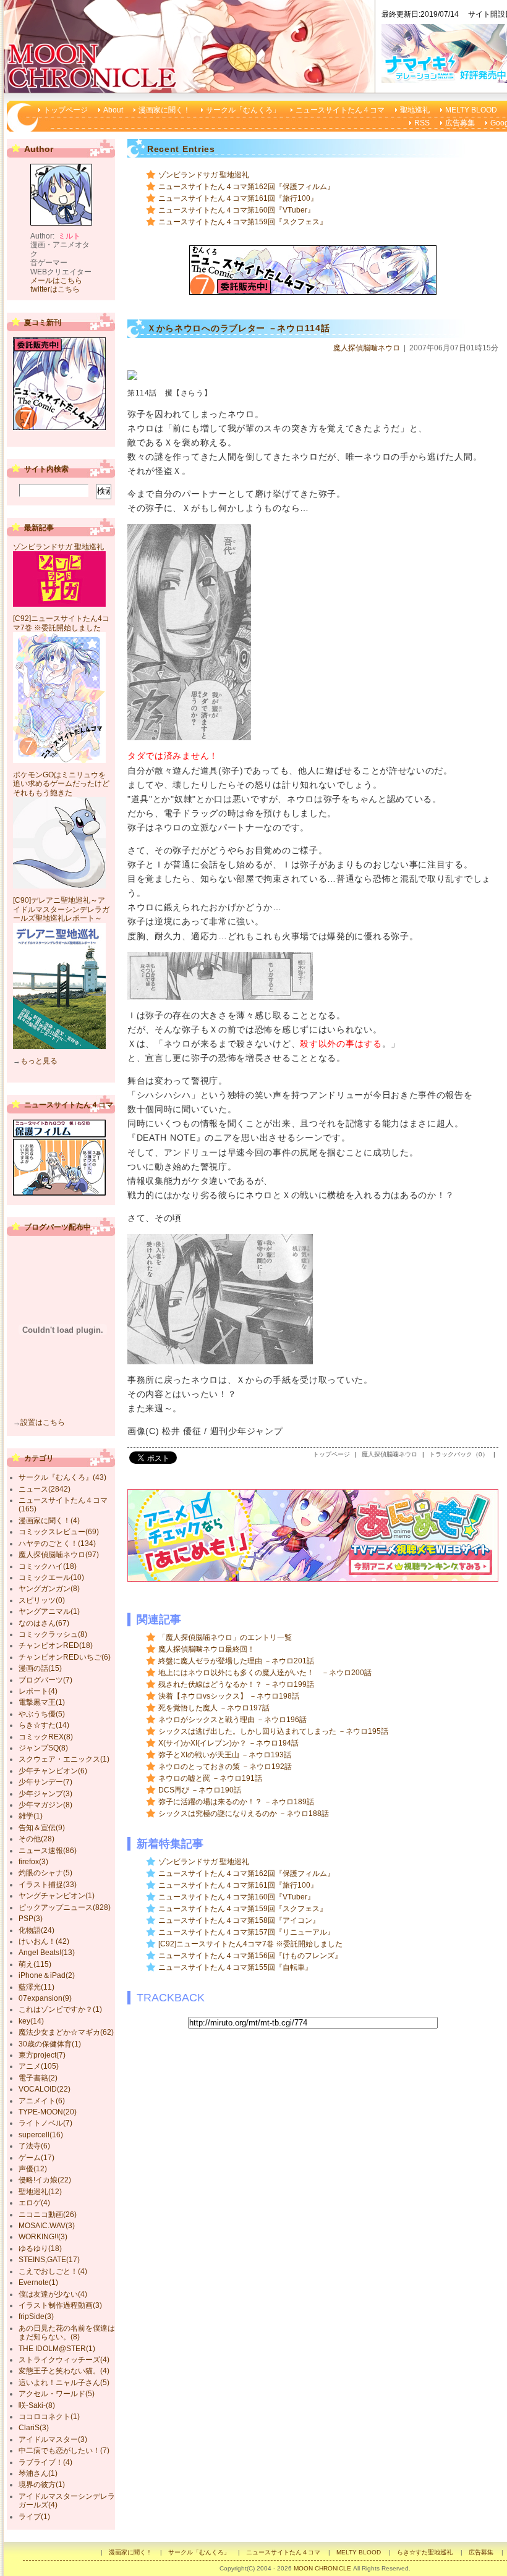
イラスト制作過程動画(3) (60, 2305)
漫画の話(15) (40, 1668)
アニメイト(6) (42, 2101)
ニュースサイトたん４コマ (340, 110)
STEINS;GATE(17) (49, 2260)
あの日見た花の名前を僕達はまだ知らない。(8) (67, 2333)
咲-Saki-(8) (37, 2405)
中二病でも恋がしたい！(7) (64, 2451)
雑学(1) (31, 1816)
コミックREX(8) (46, 1737)
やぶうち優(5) (42, 1714)
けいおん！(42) (44, 1941)
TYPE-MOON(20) (48, 2112)
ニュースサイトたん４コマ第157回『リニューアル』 (246, 1932)
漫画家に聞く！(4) (49, 1521)
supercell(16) (41, 2135)
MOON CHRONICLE (322, 2568)
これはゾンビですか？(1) (60, 2009)
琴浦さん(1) (38, 2473)
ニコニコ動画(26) (48, 2215)
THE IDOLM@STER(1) (57, 2349)
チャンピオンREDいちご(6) (65, 1657)
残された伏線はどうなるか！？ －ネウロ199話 (236, 1684)
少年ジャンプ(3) (45, 1794)
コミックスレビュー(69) (59, 1532)
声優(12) (33, 2169)
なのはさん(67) (44, 1623)
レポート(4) (38, 1691)
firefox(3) (33, 1862)
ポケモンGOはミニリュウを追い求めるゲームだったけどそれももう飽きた (61, 784)
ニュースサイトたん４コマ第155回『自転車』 (235, 1967)
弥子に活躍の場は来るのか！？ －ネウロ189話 (236, 1802)
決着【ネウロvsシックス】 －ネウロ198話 (229, 1696)
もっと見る (39, 1061)
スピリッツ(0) (42, 1600)
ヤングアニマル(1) (49, 1611)
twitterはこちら (55, 289)
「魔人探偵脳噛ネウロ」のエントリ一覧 (225, 1637)
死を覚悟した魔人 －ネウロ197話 (214, 1708)
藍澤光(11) (36, 1987)
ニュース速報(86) (48, 1851)
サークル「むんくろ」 (243, 110)
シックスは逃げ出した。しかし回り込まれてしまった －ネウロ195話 (273, 1731)
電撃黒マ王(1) (42, 1702)
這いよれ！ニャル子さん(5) (64, 2383)
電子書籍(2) (38, 2078)
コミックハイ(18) (48, 1566)
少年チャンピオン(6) (53, 1771)
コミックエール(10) (51, 1577)
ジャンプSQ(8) (43, 1748)
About (113, 110)
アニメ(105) (39, 2066)
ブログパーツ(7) (45, 1680)
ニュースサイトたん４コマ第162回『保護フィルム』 (246, 187)
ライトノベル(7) (45, 2123)
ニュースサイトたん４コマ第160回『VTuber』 (236, 210)
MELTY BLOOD (471, 110)
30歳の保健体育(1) (50, 2044)
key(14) (31, 2021)
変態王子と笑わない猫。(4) (64, 2371)
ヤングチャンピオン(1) (57, 1896)
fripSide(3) (36, 2316)
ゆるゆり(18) (40, 2249)
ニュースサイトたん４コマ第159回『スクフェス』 (243, 222)
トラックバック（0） (459, 1454)
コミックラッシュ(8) (53, 1634)
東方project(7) (42, 2055)
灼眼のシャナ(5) (45, 1873)
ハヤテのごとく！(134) (57, 1543)
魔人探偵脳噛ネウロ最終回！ (207, 1649)
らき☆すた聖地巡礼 (425, 2552)
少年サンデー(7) (45, 1782)
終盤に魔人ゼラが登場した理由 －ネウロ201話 (236, 1661)
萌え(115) (35, 1964)
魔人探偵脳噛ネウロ (367, 348)
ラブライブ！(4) (45, 2462)
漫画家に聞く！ (164, 110)
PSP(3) (31, 1919)
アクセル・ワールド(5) (57, 2394)
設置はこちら (43, 1422)
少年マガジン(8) (45, 1805)
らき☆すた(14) (44, 1725)
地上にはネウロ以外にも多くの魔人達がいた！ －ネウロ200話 (265, 1673)
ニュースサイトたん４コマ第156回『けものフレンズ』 (250, 1956)
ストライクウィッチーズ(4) (64, 2360)
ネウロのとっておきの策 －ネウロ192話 (225, 1767)
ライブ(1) (34, 2517)
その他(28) (36, 1839)
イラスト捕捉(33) (48, 1885)
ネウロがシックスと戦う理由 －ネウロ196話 (232, 1720)
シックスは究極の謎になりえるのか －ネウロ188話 (244, 1814)
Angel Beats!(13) (47, 1953)
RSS (422, 123)
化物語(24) (36, 1930)
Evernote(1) (38, 2283)
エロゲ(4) (34, 2203)
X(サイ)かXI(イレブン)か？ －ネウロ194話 (228, 1743)
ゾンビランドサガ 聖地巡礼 (204, 175)
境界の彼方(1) (42, 2485)
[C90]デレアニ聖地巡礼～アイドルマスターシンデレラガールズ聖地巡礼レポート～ (61, 909)
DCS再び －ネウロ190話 (200, 1790)
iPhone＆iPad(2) (47, 1975)
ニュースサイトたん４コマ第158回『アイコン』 (239, 1920)
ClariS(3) (34, 2428)
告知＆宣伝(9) (42, 1828)
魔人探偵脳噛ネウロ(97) (59, 1555)
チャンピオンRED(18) (56, 1645)
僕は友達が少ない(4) (53, 2294)
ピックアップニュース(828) (65, 1907)
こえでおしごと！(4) (53, 2271)
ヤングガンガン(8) (49, 1589)
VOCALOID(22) (45, 2089)
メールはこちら (56, 281)
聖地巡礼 (415, 110)
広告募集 (460, 123)
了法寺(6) (34, 2146)
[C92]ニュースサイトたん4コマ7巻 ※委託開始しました (250, 1944)
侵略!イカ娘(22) (45, 2180)
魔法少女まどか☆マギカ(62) (66, 2032)
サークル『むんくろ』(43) (62, 1477)
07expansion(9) (45, 1998)
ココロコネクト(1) (49, 2417)
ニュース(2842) (45, 1489)
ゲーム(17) (36, 2158)
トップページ (66, 110)
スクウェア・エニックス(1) (64, 1759)
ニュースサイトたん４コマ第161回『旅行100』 (238, 198)
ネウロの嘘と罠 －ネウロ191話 (210, 1778)
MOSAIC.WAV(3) (47, 2226)
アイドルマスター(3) (53, 2439)
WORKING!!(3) (43, 2237)
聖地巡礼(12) (40, 2192)
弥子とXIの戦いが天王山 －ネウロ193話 (225, 1755)
